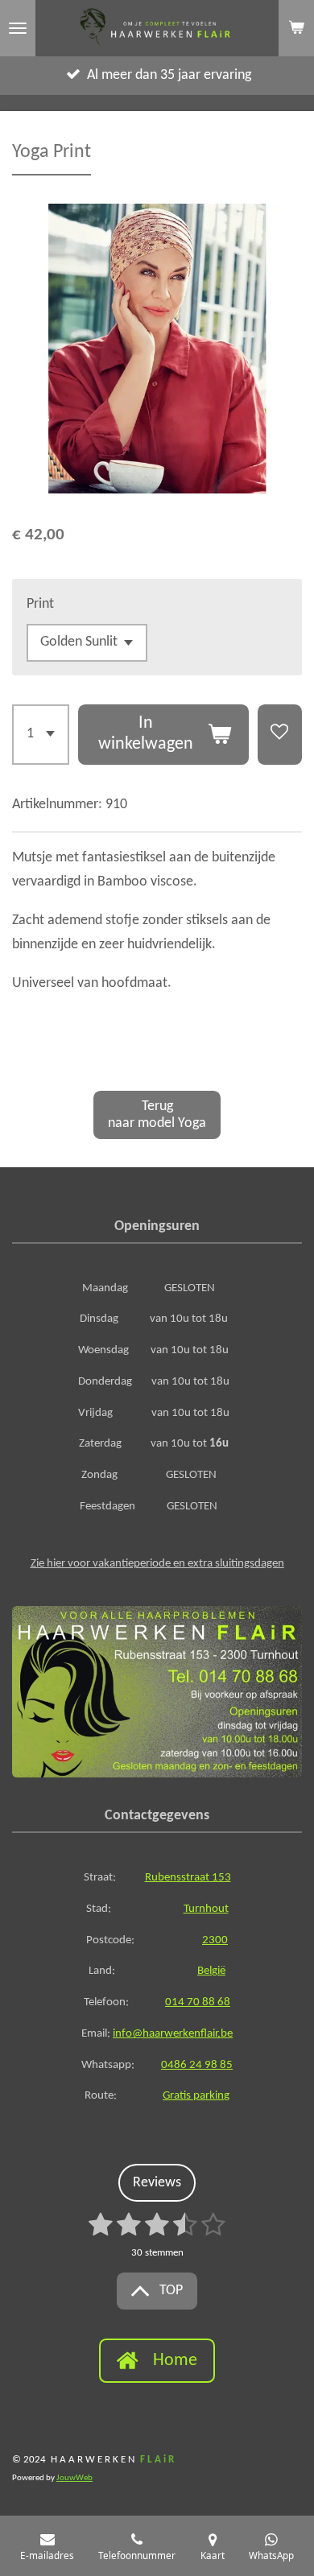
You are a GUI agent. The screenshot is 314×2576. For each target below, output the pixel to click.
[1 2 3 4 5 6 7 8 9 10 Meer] (41, 735)
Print (40, 604)
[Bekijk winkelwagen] (296, 28)
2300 (215, 1940)
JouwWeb (74, 2478)
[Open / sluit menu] (18, 28)
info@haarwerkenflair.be (173, 2034)
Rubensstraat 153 (188, 1878)
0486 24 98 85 (197, 2065)
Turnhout (206, 1909)
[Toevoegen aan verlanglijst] (280, 735)
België (211, 1971)
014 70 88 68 (198, 2002)
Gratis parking (196, 2096)
